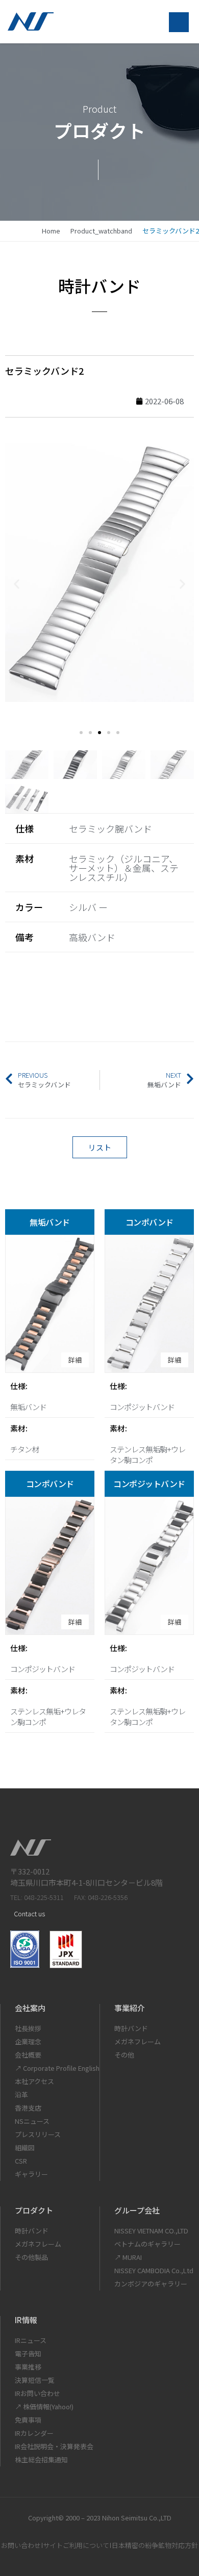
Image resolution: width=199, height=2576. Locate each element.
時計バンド (131, 2028)
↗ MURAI (128, 2257)
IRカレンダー (34, 2433)
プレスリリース (38, 2134)
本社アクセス (34, 2081)
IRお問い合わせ (38, 2393)
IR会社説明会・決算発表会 (54, 2446)
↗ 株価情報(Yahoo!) (44, 2406)
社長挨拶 (28, 2028)
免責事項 (28, 2420)
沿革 (21, 2094)
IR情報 (26, 2320)
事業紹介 (130, 2008)
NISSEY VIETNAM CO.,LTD (151, 2231)
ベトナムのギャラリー (147, 2244)
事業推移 (28, 2367)
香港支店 (28, 2108)
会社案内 (30, 2008)
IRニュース (31, 2340)
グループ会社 (137, 2210)
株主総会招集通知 (41, 2460)
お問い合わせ (21, 2545)
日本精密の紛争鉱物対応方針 (155, 2545)
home (51, 231)
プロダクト (34, 2210)
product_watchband (101, 231)
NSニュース (32, 2121)
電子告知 (28, 2353)
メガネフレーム (138, 2041)
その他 (124, 2055)
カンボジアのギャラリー (151, 2284)
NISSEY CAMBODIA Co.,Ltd (154, 2270)
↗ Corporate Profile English (57, 2068)
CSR (21, 2161)
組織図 (25, 2148)
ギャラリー (31, 2174)
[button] (17, 584)
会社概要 (28, 2055)
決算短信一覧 (35, 2380)
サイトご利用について (76, 2545)
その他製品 (31, 2257)
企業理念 (28, 2041)
